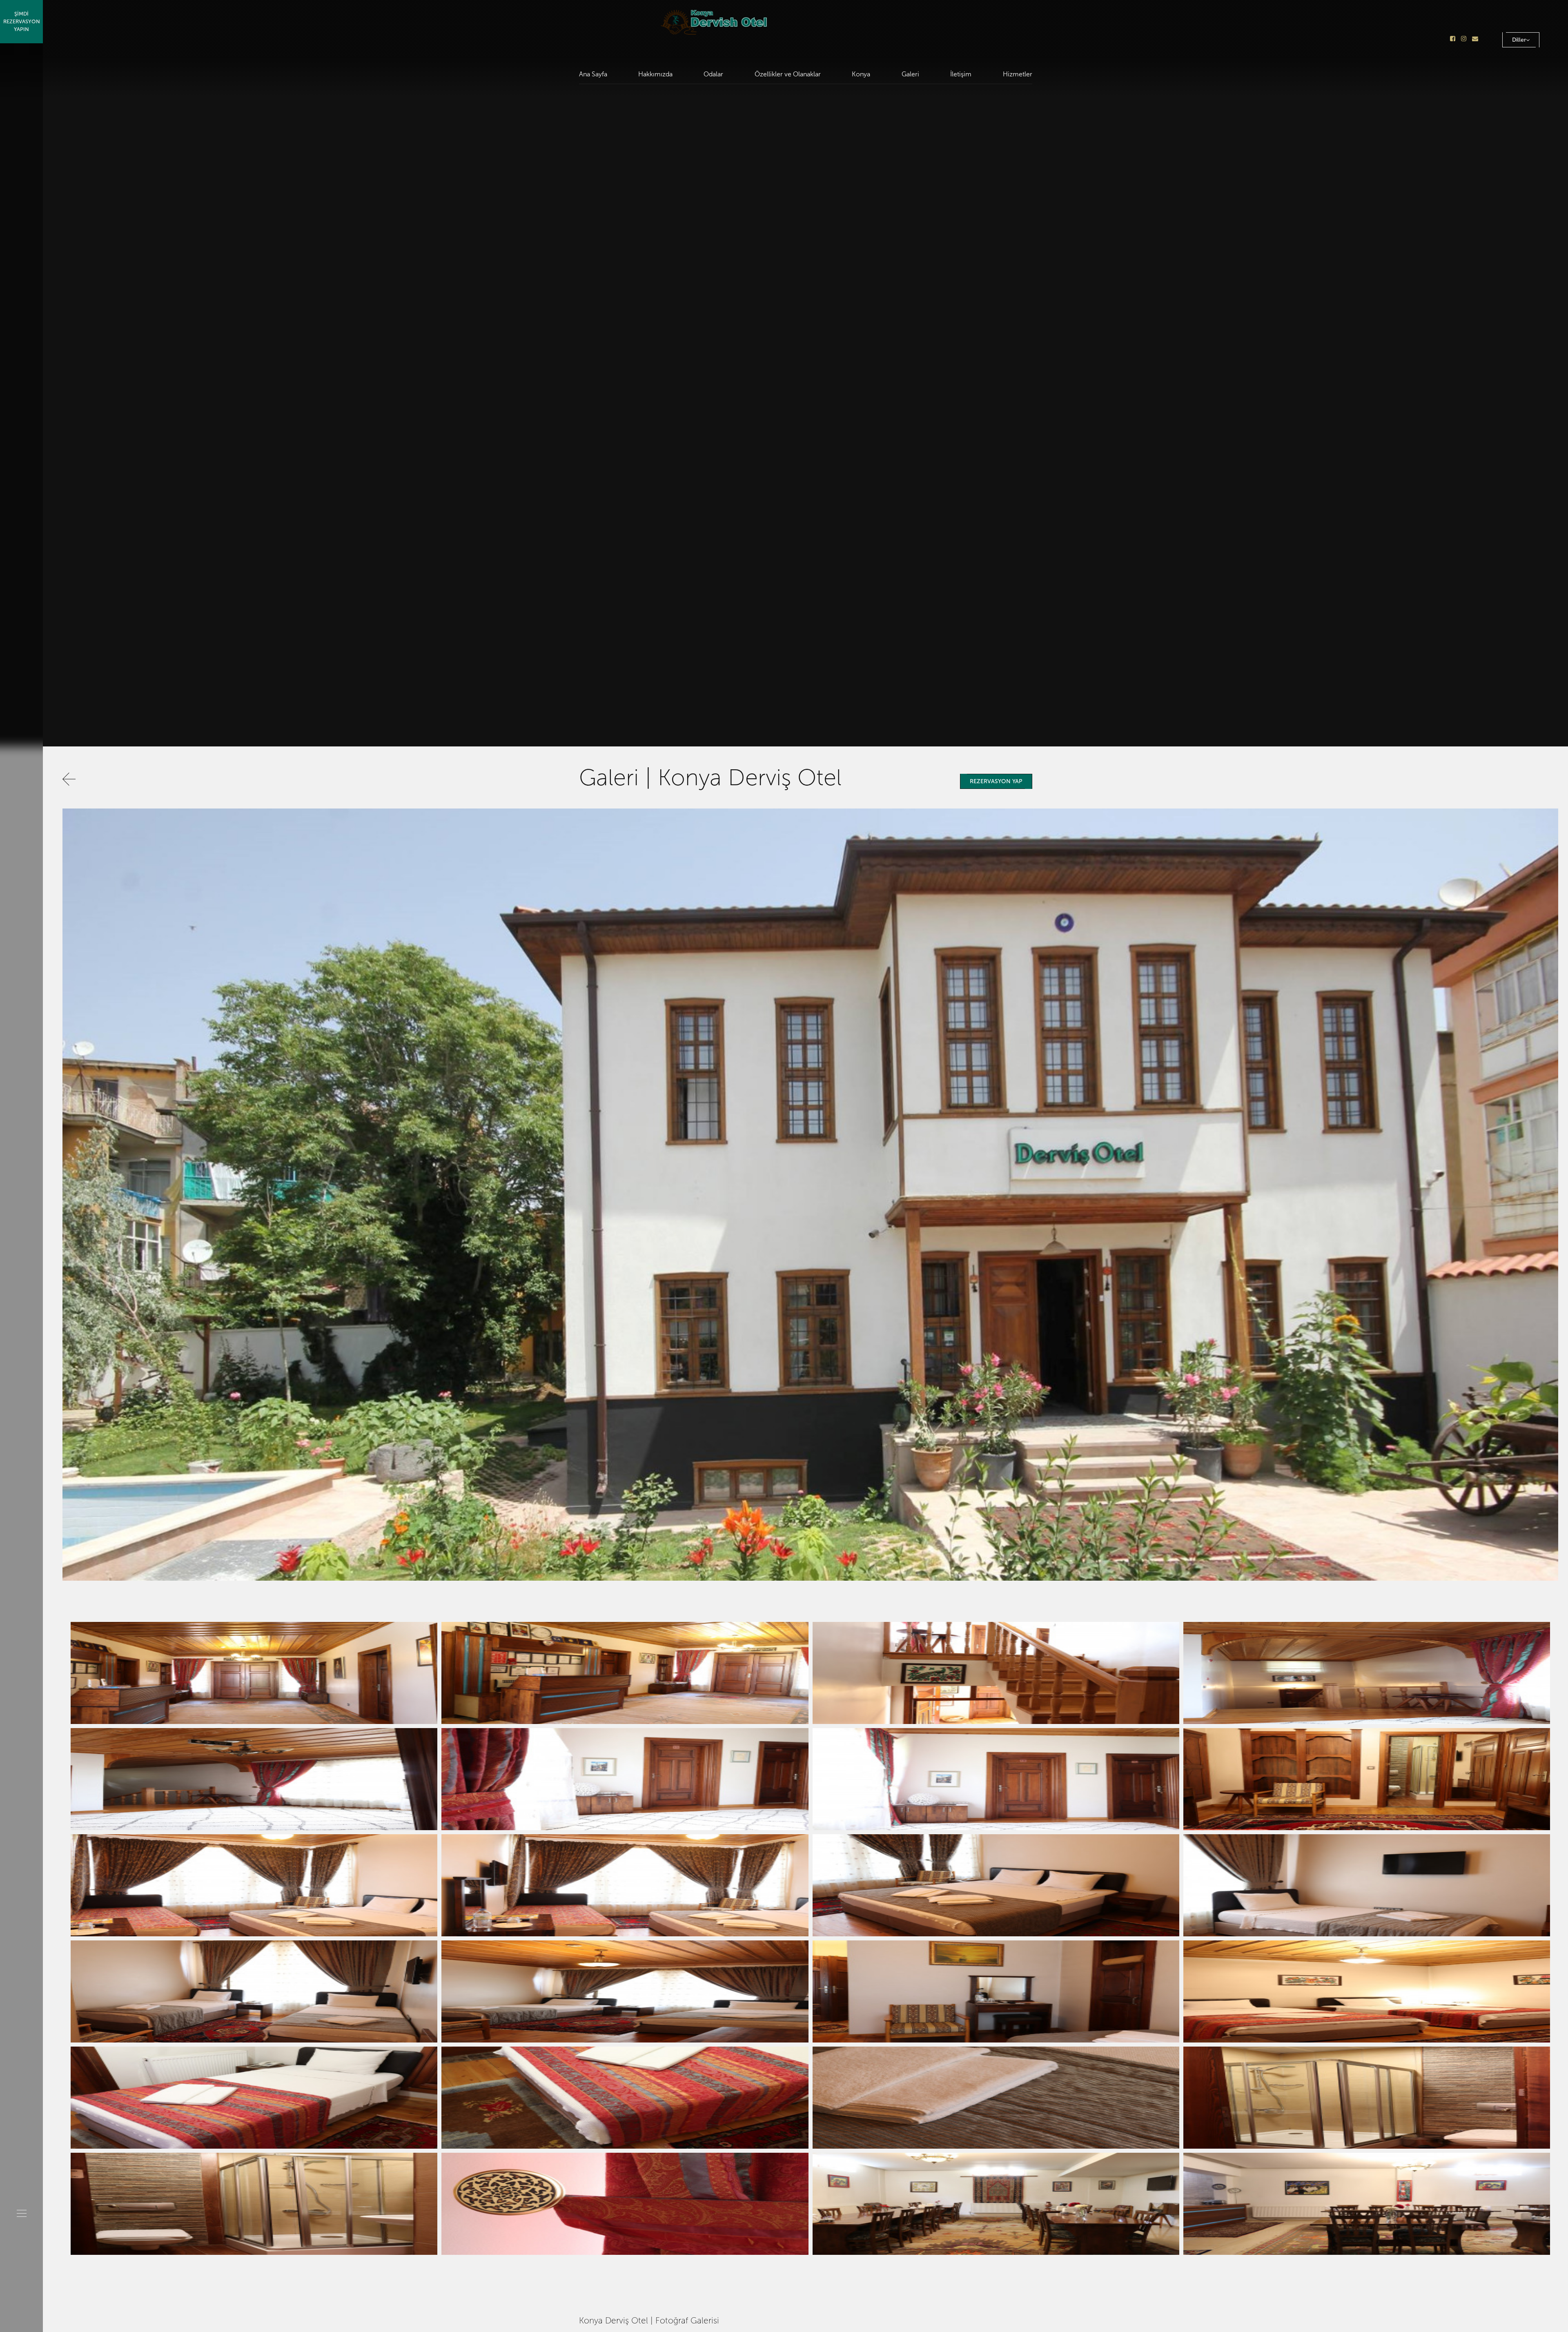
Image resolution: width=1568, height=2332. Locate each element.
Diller (1519, 40)
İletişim (961, 74)
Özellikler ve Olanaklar (788, 74)
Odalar (713, 74)
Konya (861, 74)
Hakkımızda (655, 74)
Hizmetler (1018, 74)
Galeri (910, 74)
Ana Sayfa (593, 74)
